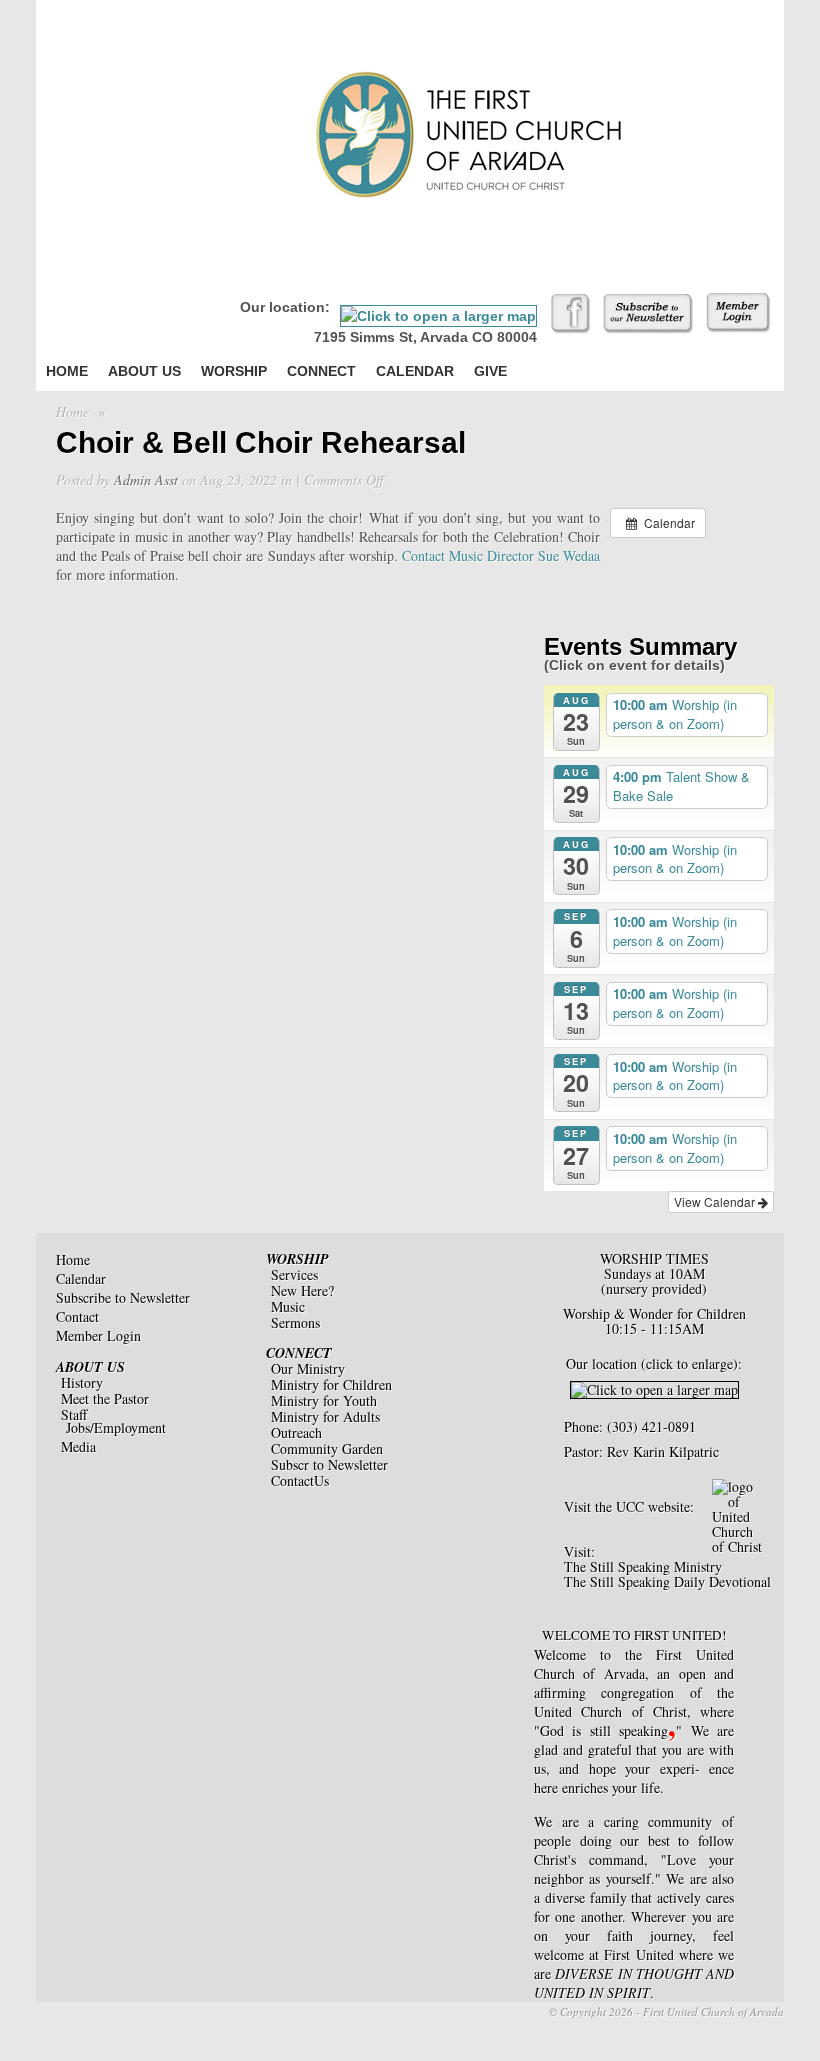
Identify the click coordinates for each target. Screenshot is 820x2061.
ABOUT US (90, 1367)
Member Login (98, 1335)
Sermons (295, 1322)
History (82, 1382)
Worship (234, 371)
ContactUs (300, 1480)
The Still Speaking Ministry (643, 1566)
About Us (144, 371)
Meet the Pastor (105, 1398)
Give (490, 371)
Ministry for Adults (325, 1416)
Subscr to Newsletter (329, 1464)
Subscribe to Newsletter (123, 1297)
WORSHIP (297, 1259)
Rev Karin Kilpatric (663, 1451)
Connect (321, 371)
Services (294, 1274)
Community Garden (327, 1448)
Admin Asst (146, 479)
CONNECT (299, 1353)
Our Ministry (308, 1368)
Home (67, 371)
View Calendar (716, 1201)
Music (288, 1306)
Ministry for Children (331, 1384)
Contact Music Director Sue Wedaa (501, 555)
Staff (74, 1414)
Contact (77, 1316)
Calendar (415, 371)
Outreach (296, 1432)
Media (78, 1446)
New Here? (302, 1290)
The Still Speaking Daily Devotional (667, 1581)
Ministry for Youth (324, 1400)
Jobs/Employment (116, 1427)
